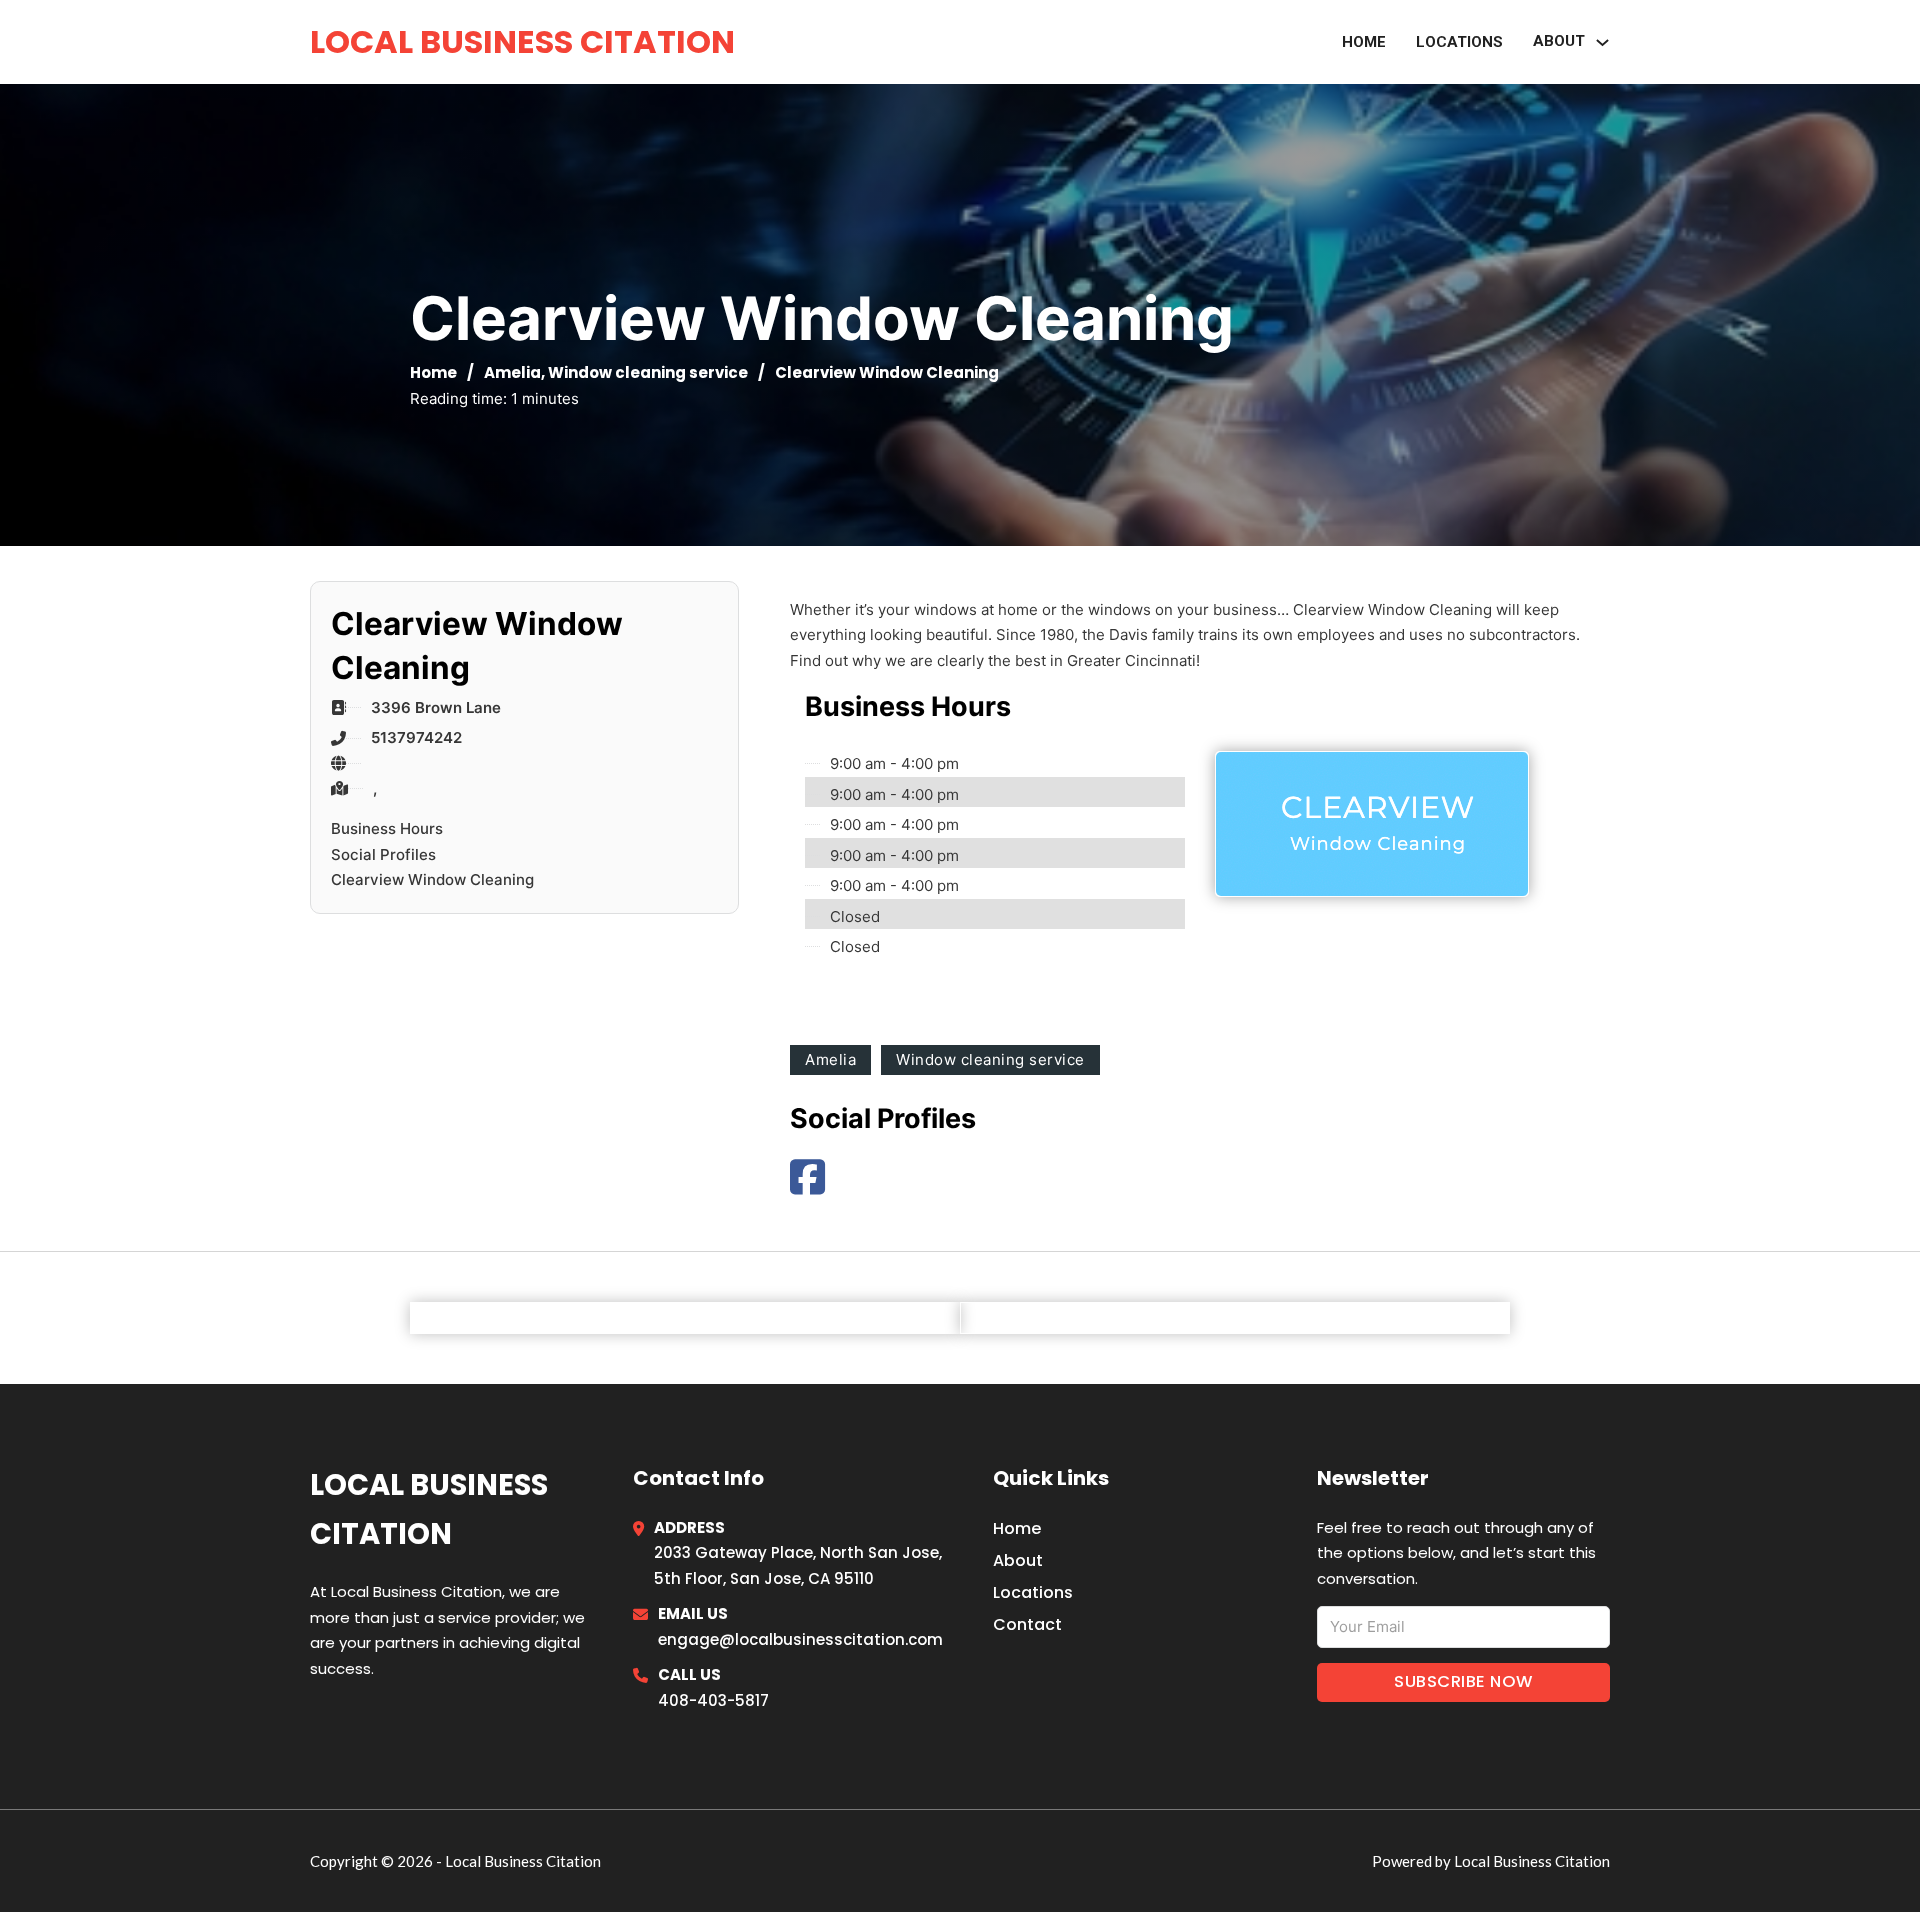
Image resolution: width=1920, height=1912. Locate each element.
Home (1364, 42)
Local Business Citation (522, 41)
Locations (1459, 42)
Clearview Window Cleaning (432, 879)
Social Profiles (383, 854)
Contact (1027, 1624)
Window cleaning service (648, 372)
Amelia (512, 372)
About (1018, 1560)
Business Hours (387, 828)
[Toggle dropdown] (1602, 42)
